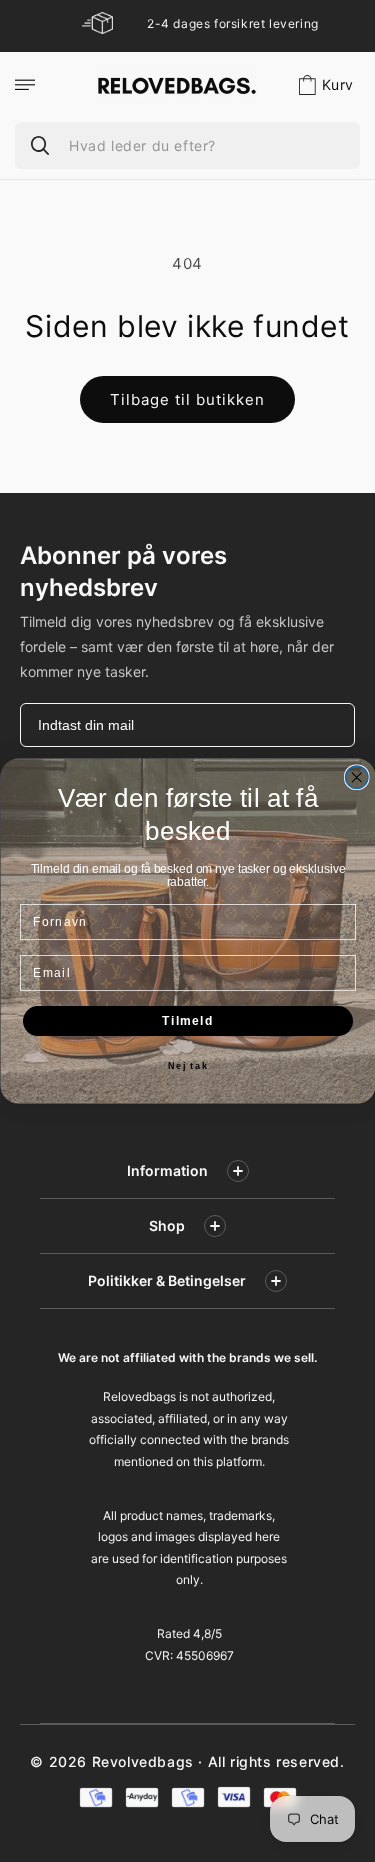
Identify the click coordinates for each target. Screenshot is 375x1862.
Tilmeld (188, 1020)
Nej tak (187, 1066)
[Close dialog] (356, 777)
